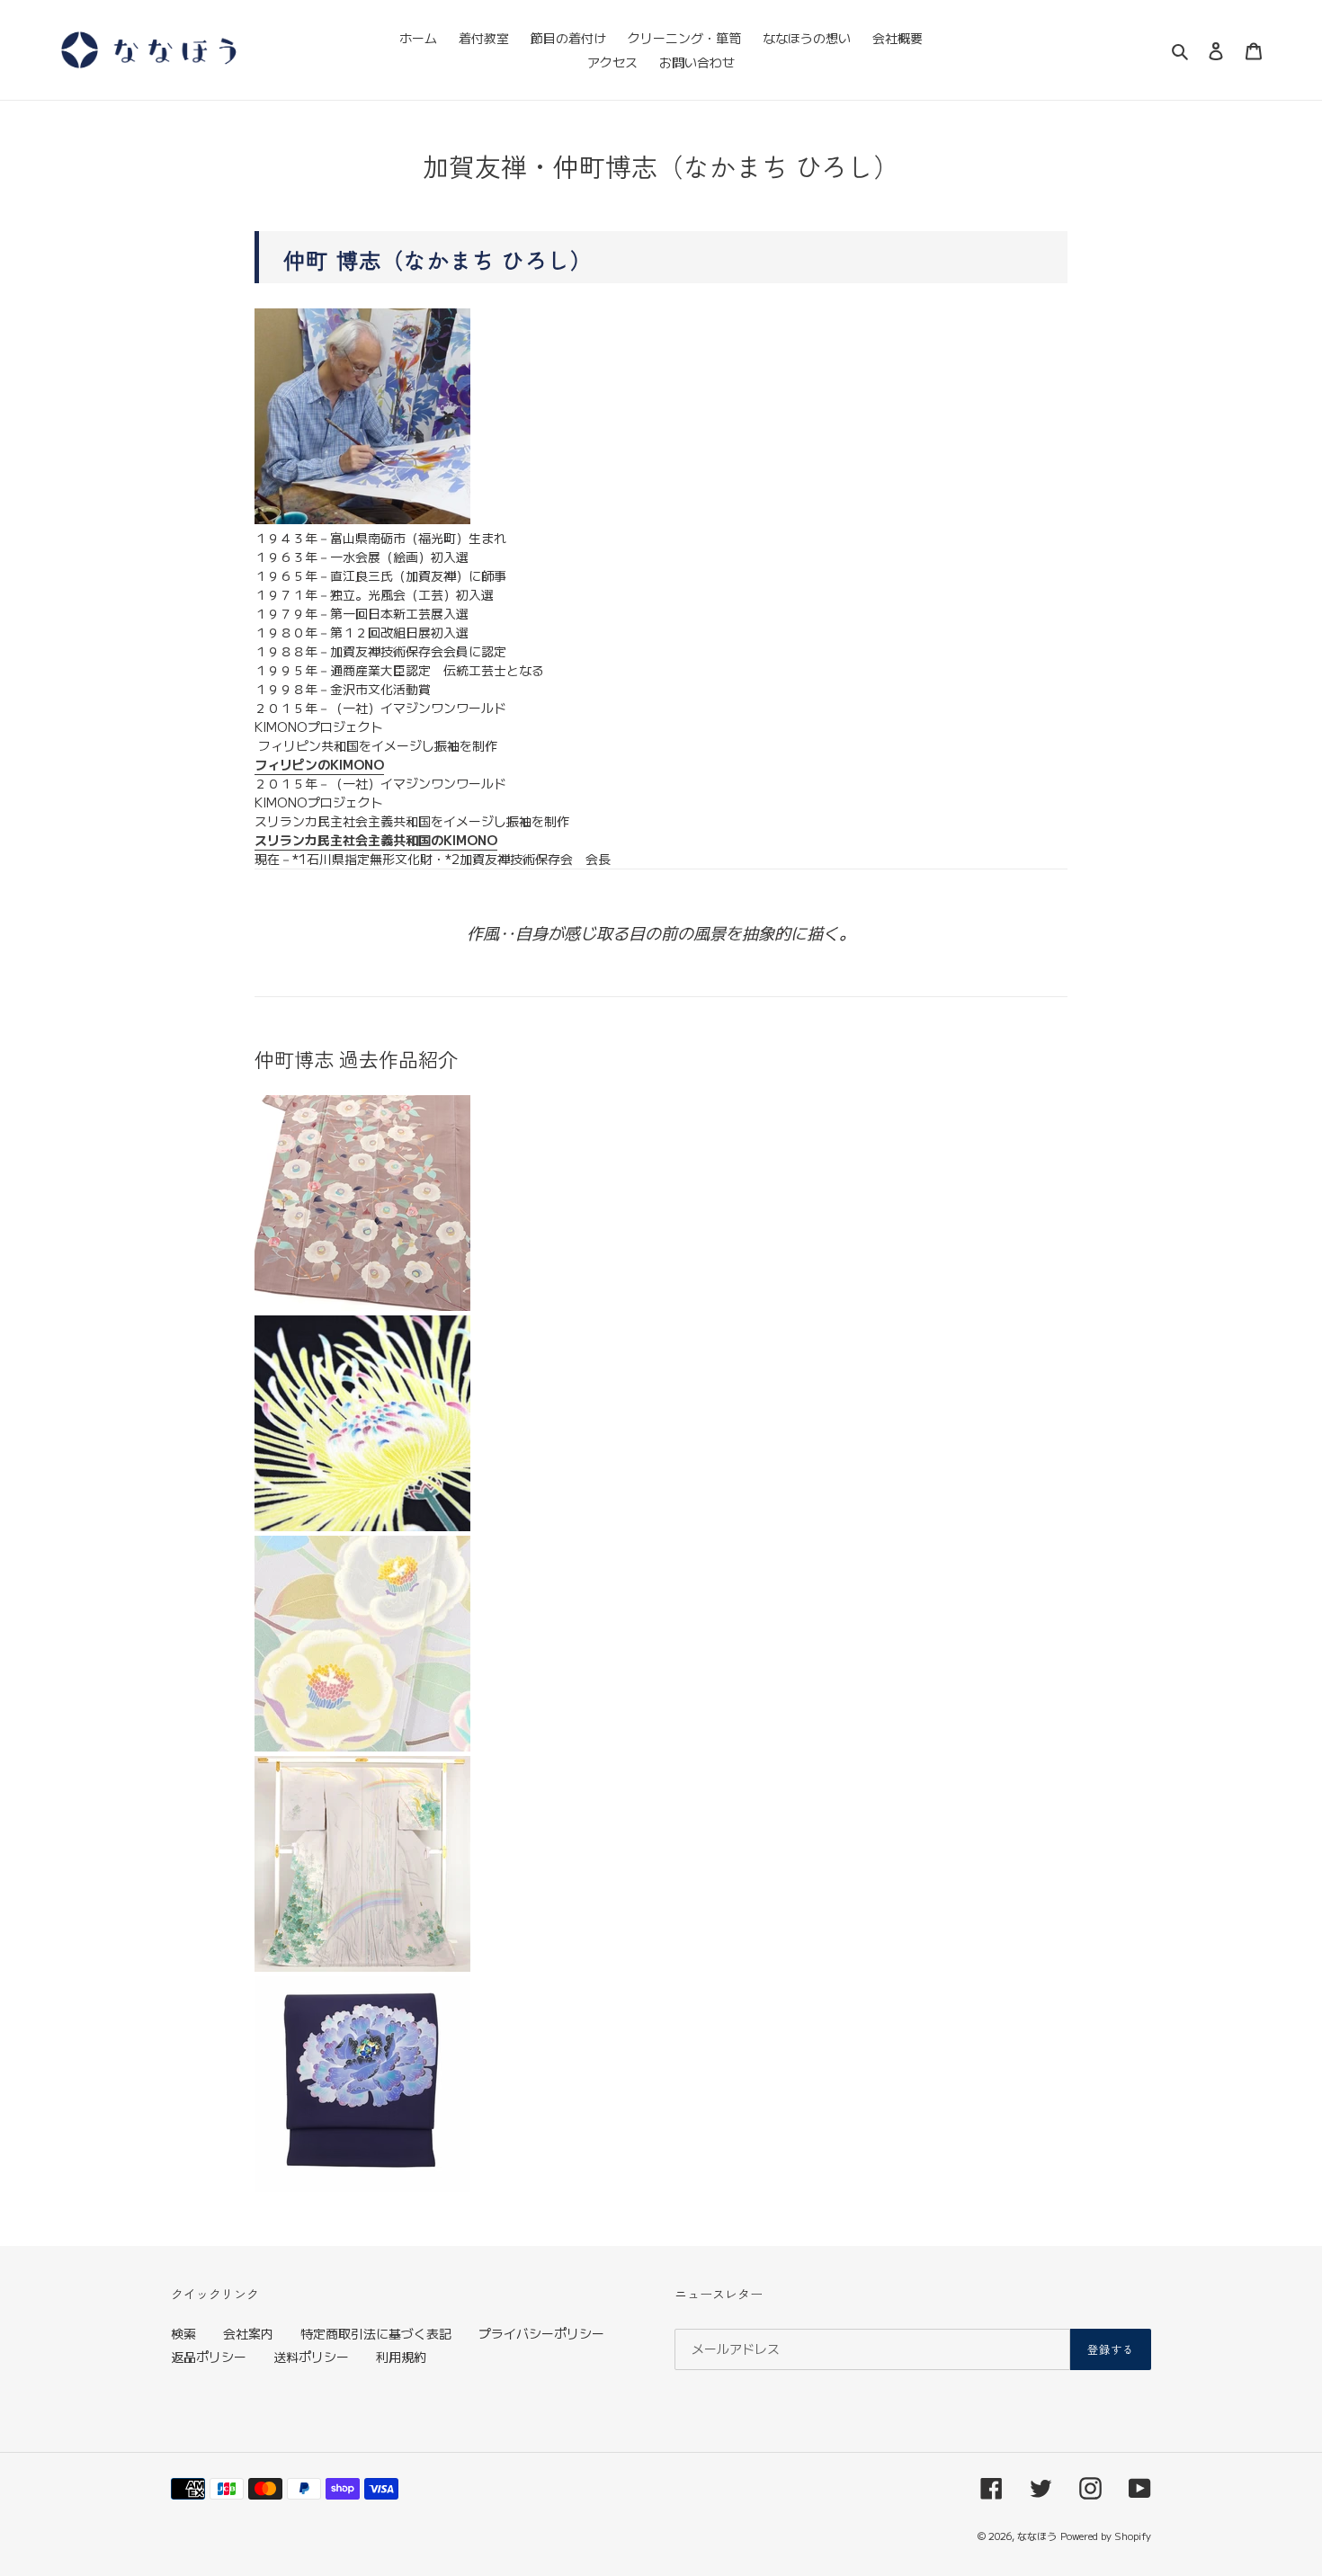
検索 (183, 2333)
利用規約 (401, 2357)
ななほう (1037, 2536)
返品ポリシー (209, 2357)
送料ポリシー (311, 2357)
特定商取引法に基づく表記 (376, 2333)
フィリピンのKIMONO (319, 764)
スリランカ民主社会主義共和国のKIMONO (376, 840)
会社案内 (248, 2333)
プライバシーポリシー (541, 2333)
